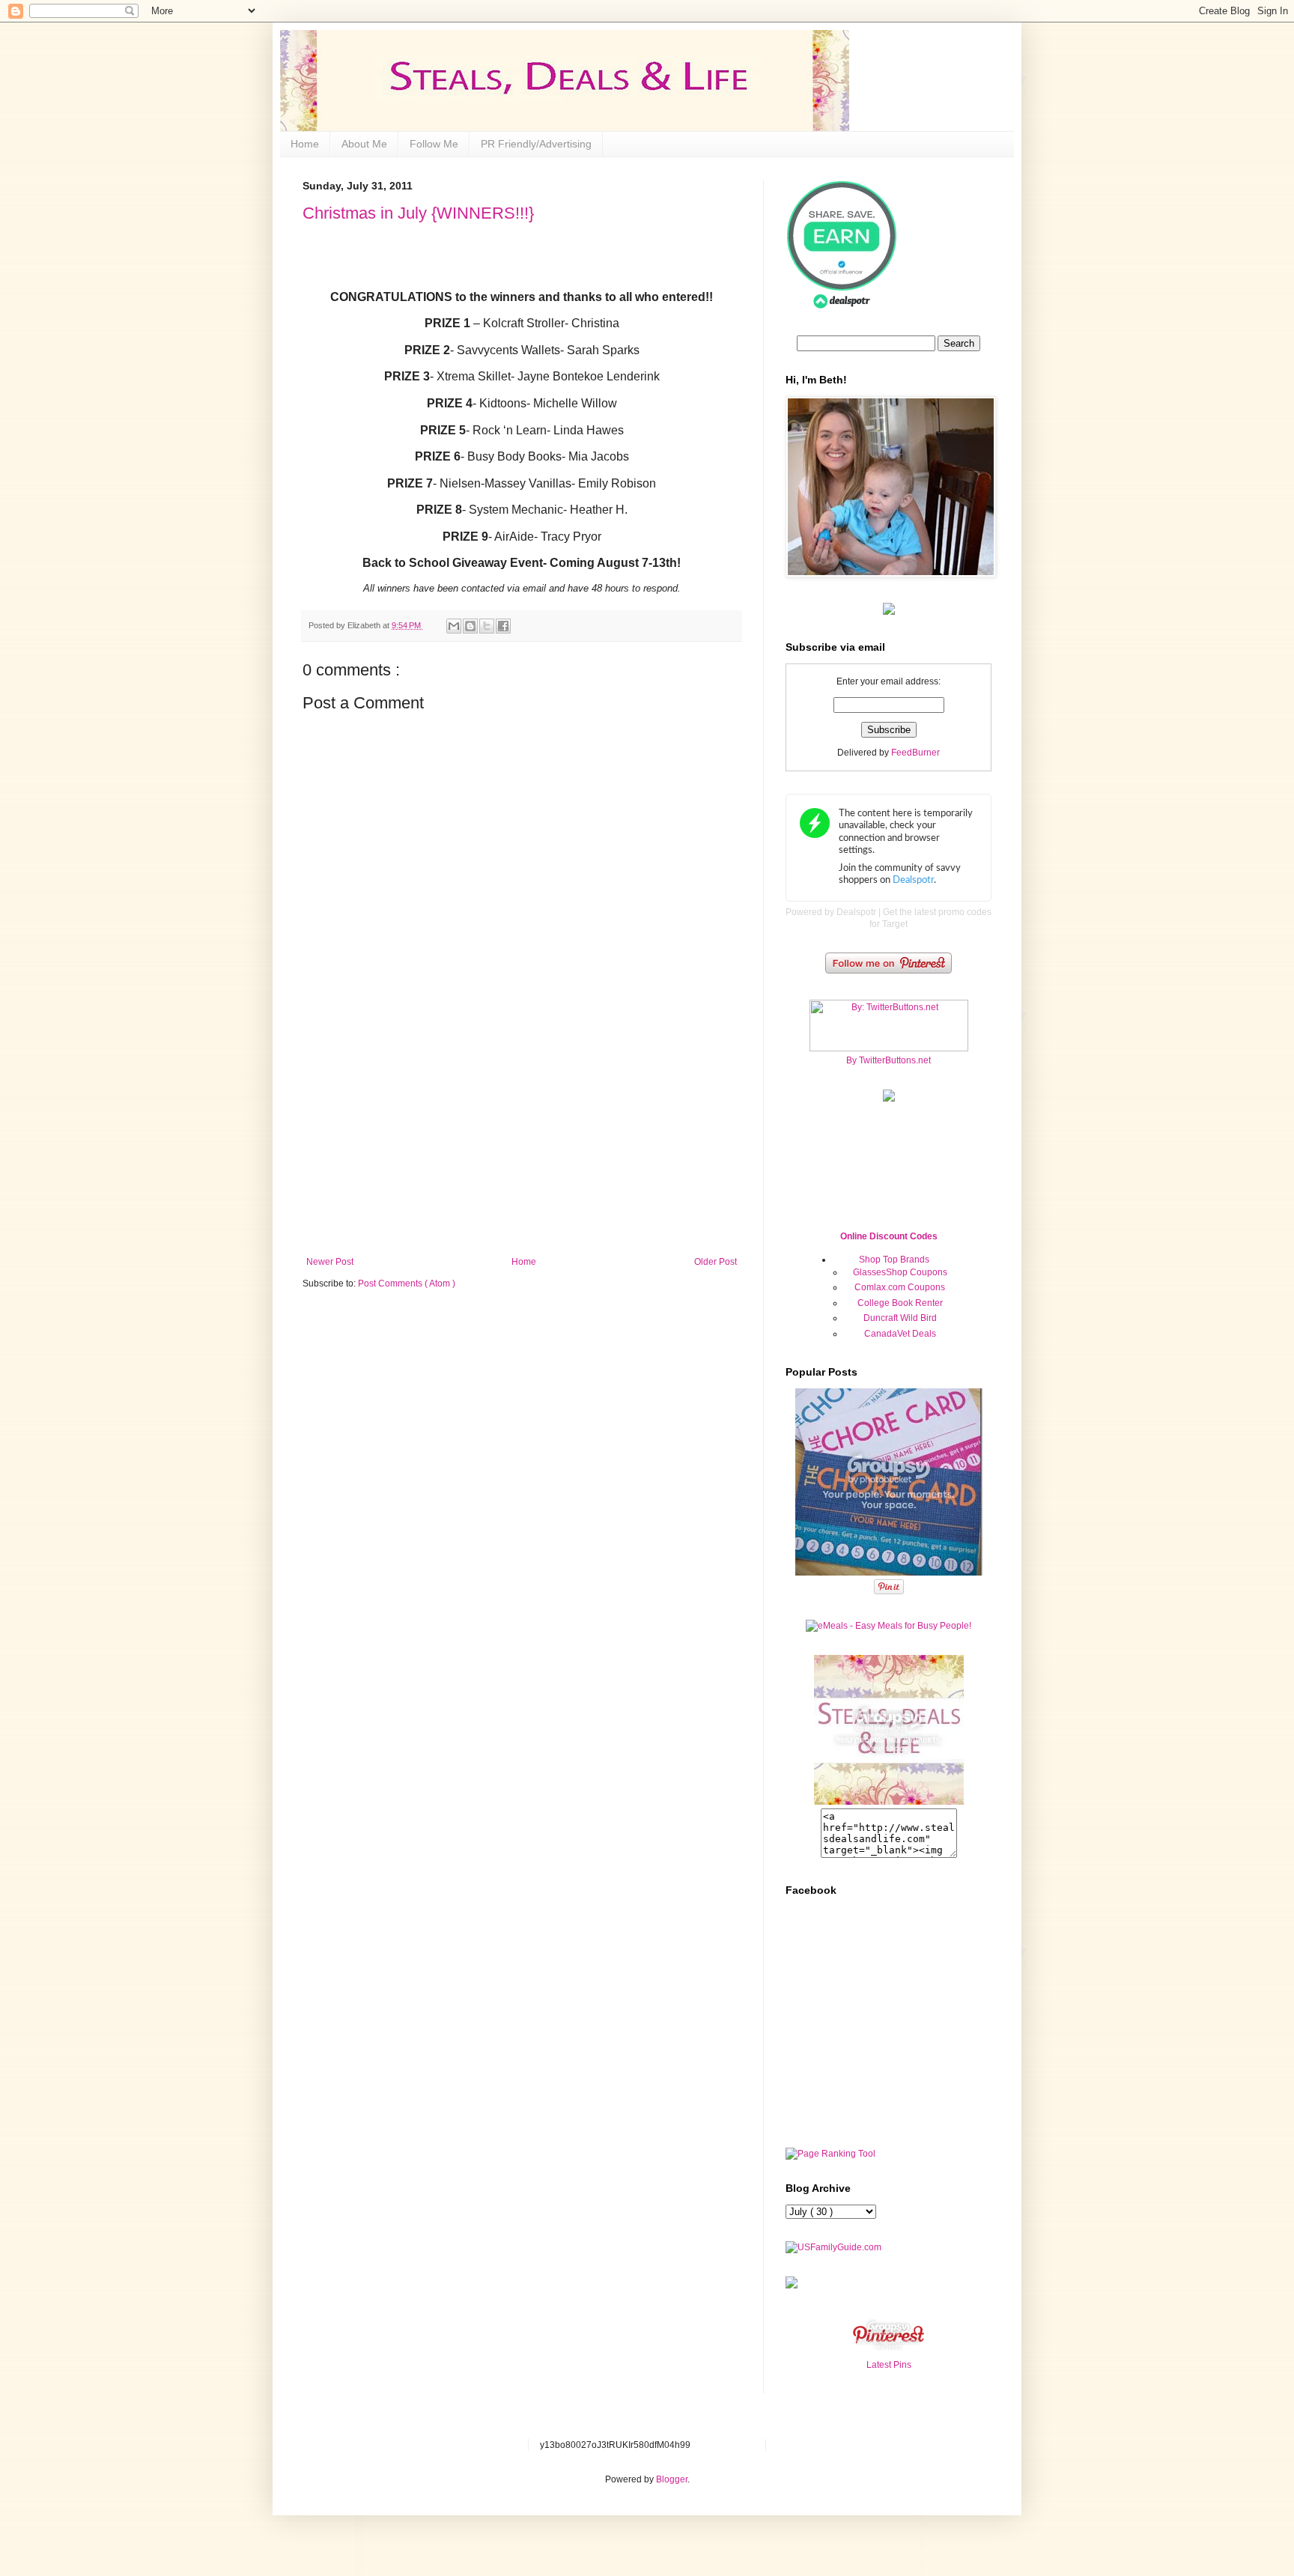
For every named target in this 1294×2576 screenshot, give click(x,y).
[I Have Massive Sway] (792, 2285)
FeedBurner (915, 753)
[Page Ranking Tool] (830, 2154)
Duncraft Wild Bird (900, 1318)
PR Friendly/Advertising (536, 144)
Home (305, 144)
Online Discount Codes (889, 1236)
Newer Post (330, 1262)
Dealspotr (856, 912)
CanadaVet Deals (900, 1334)
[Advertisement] (522, 1144)
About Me (364, 144)
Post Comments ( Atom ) (407, 1284)
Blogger (672, 2479)
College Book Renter (900, 1303)
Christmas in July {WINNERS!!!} (418, 213)
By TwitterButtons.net (889, 1060)
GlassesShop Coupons (900, 1272)
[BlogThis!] (470, 626)
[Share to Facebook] (503, 626)
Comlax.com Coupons (900, 1287)
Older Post (716, 1262)
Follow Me (434, 144)
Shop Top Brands (894, 1260)
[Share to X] (487, 626)
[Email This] (454, 626)
